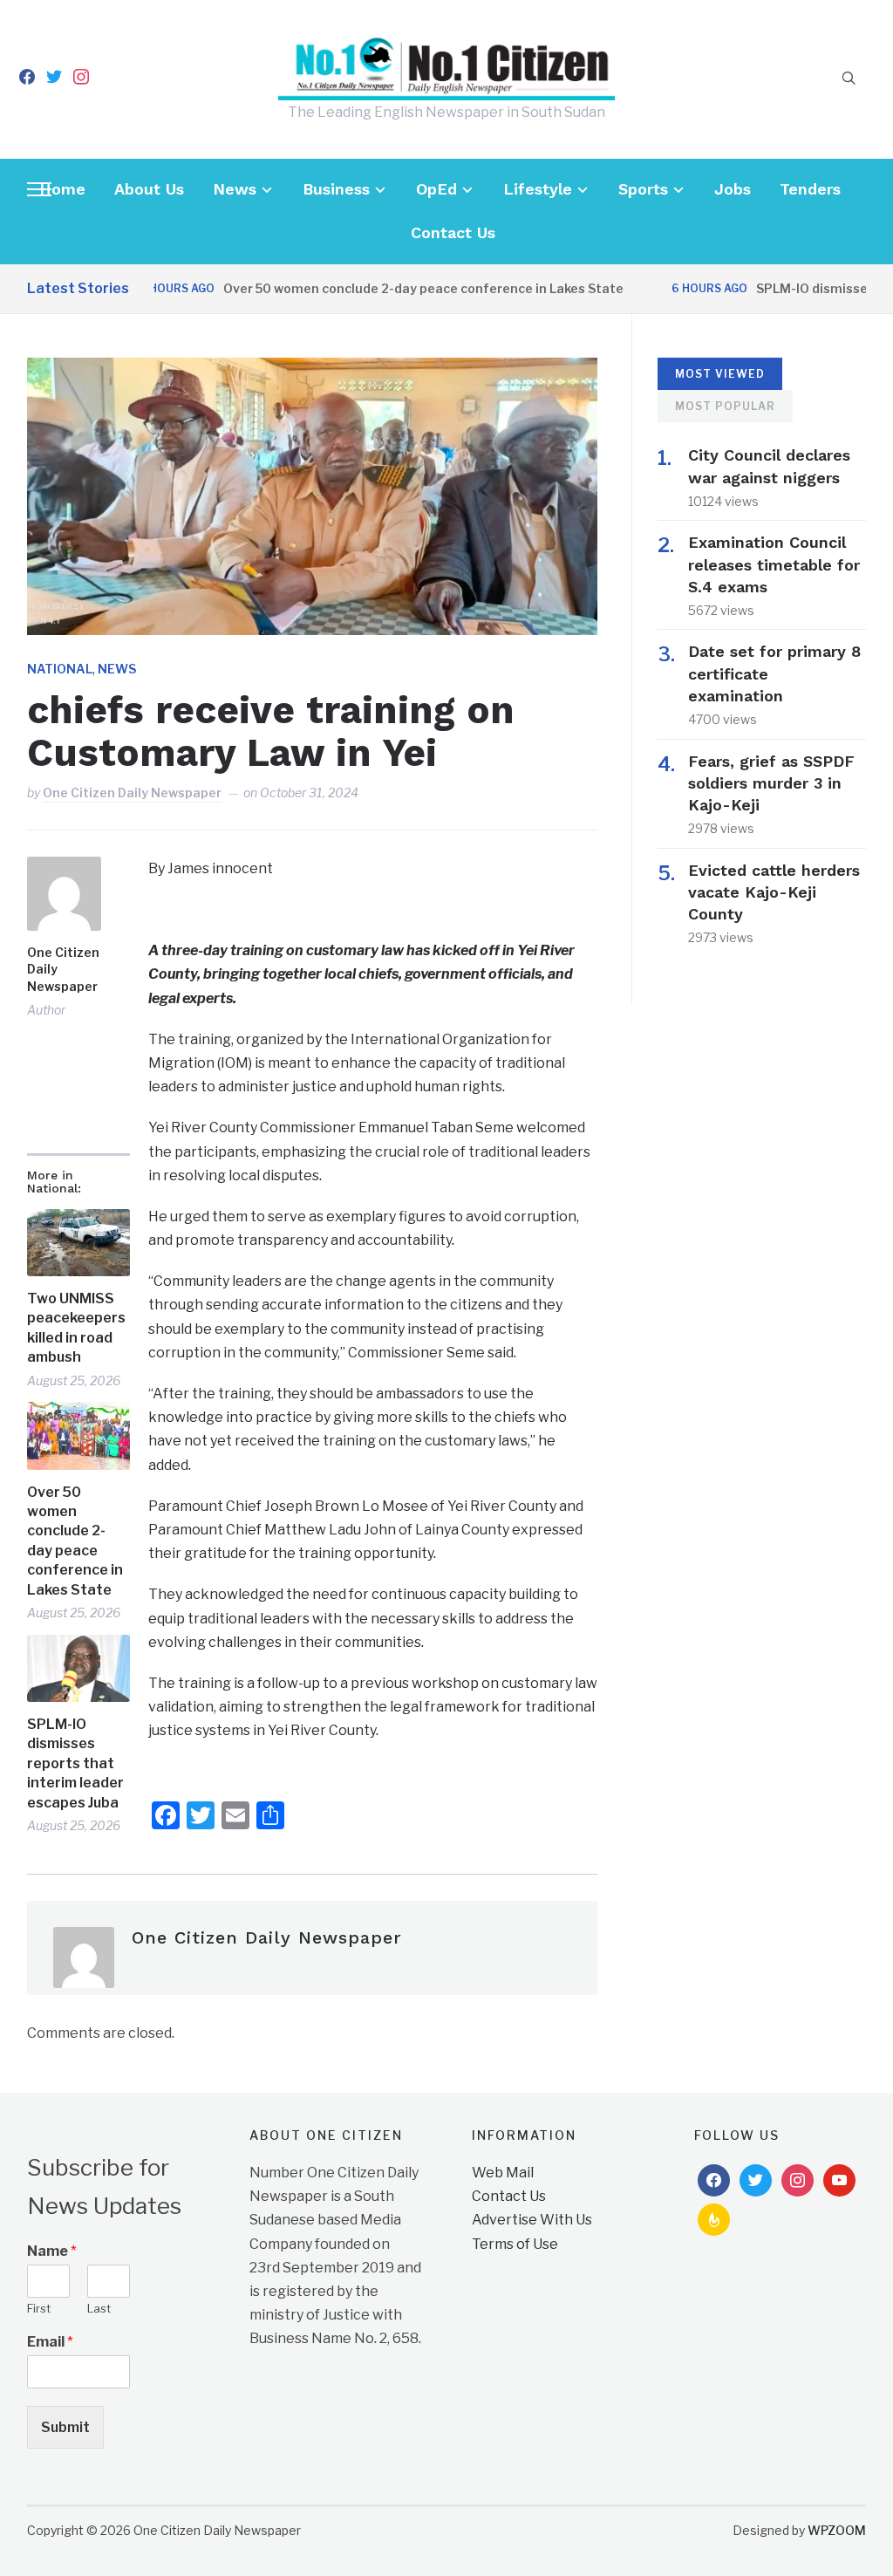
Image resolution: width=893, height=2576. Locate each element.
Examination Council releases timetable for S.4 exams (774, 564)
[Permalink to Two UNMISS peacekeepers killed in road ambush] (78, 1243)
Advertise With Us (532, 2220)
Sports (643, 189)
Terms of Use (515, 2244)
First (39, 2308)
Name (52, 2251)
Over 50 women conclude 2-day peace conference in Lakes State (386, 288)
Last (99, 2308)
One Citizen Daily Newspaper (132, 793)
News (235, 189)
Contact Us (453, 232)
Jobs (733, 189)
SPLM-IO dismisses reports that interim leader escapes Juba (75, 1763)
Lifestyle (538, 189)
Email (50, 2342)
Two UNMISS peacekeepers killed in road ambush (76, 1328)
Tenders (810, 189)
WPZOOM (837, 2530)
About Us (149, 189)
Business (336, 189)
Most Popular (725, 406)
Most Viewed (720, 374)
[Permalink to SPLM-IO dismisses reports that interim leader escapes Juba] (78, 1669)
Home (62, 189)
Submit (65, 2427)
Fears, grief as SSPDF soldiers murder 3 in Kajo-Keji (771, 783)
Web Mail (503, 2173)
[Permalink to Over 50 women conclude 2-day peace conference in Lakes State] (78, 1436)
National (60, 669)
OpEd (436, 189)
